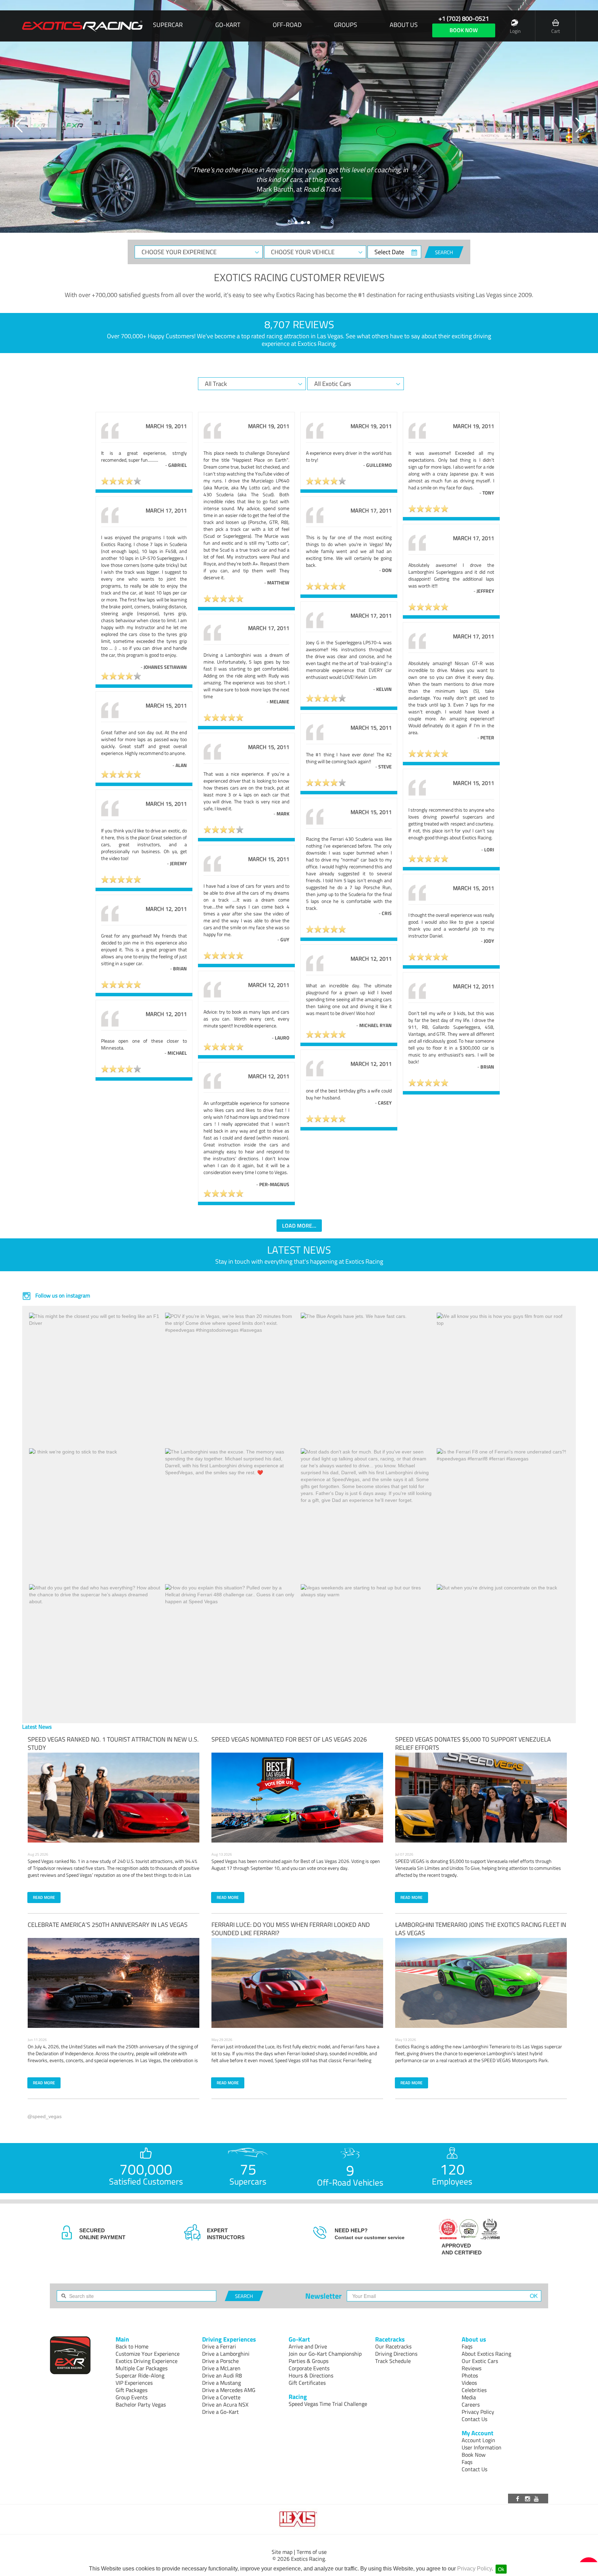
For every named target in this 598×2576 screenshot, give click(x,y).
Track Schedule (393, 2361)
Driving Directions (396, 2354)
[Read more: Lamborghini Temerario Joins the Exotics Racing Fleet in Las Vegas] (481, 1983)
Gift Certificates (307, 2383)
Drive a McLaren (221, 2368)
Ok (501, 2569)
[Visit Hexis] (299, 2519)
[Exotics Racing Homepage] (82, 26)
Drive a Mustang (221, 2383)
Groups (346, 25)
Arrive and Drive (308, 2346)
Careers (471, 2404)
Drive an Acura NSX (225, 2404)
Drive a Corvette (221, 2397)
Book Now (474, 2455)
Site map (282, 2552)
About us (404, 25)
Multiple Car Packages (142, 2368)
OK (534, 2296)
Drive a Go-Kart (220, 2412)
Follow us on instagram (62, 1295)
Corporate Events (309, 2368)
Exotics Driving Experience (147, 2361)
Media (469, 2397)
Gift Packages (132, 2390)
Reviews (472, 2368)
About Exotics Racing (486, 2354)
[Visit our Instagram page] (528, 2499)
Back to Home (132, 2346)
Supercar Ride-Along (140, 2375)
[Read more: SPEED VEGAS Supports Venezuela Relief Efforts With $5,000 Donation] (481, 1798)
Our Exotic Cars (480, 2361)
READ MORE (44, 1897)
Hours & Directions (311, 2375)
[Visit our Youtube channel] (537, 2499)
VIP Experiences (134, 2383)
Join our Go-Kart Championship (325, 2354)
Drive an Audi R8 (222, 2375)
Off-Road (287, 25)
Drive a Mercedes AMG (229, 2390)
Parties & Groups (309, 2361)
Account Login (478, 2440)
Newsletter (323, 2296)
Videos (469, 2383)
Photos (470, 2375)
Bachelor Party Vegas (141, 2404)
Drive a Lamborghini (226, 2354)
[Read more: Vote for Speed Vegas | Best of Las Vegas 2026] (297, 1798)
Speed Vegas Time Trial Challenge (328, 2404)
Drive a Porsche (220, 2361)
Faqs (467, 2346)
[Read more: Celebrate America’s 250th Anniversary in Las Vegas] (114, 1983)
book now (464, 30)
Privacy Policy (474, 2569)
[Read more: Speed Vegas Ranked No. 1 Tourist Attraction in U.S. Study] (114, 1798)
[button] (19, 125)
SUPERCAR (168, 25)
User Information (482, 2447)
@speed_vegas (44, 2116)
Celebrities (474, 2390)
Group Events (132, 2397)
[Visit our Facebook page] (519, 2499)
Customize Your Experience (148, 2354)
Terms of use (312, 2552)
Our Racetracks (393, 2346)
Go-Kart (228, 25)
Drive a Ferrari (219, 2346)
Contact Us (474, 2419)
